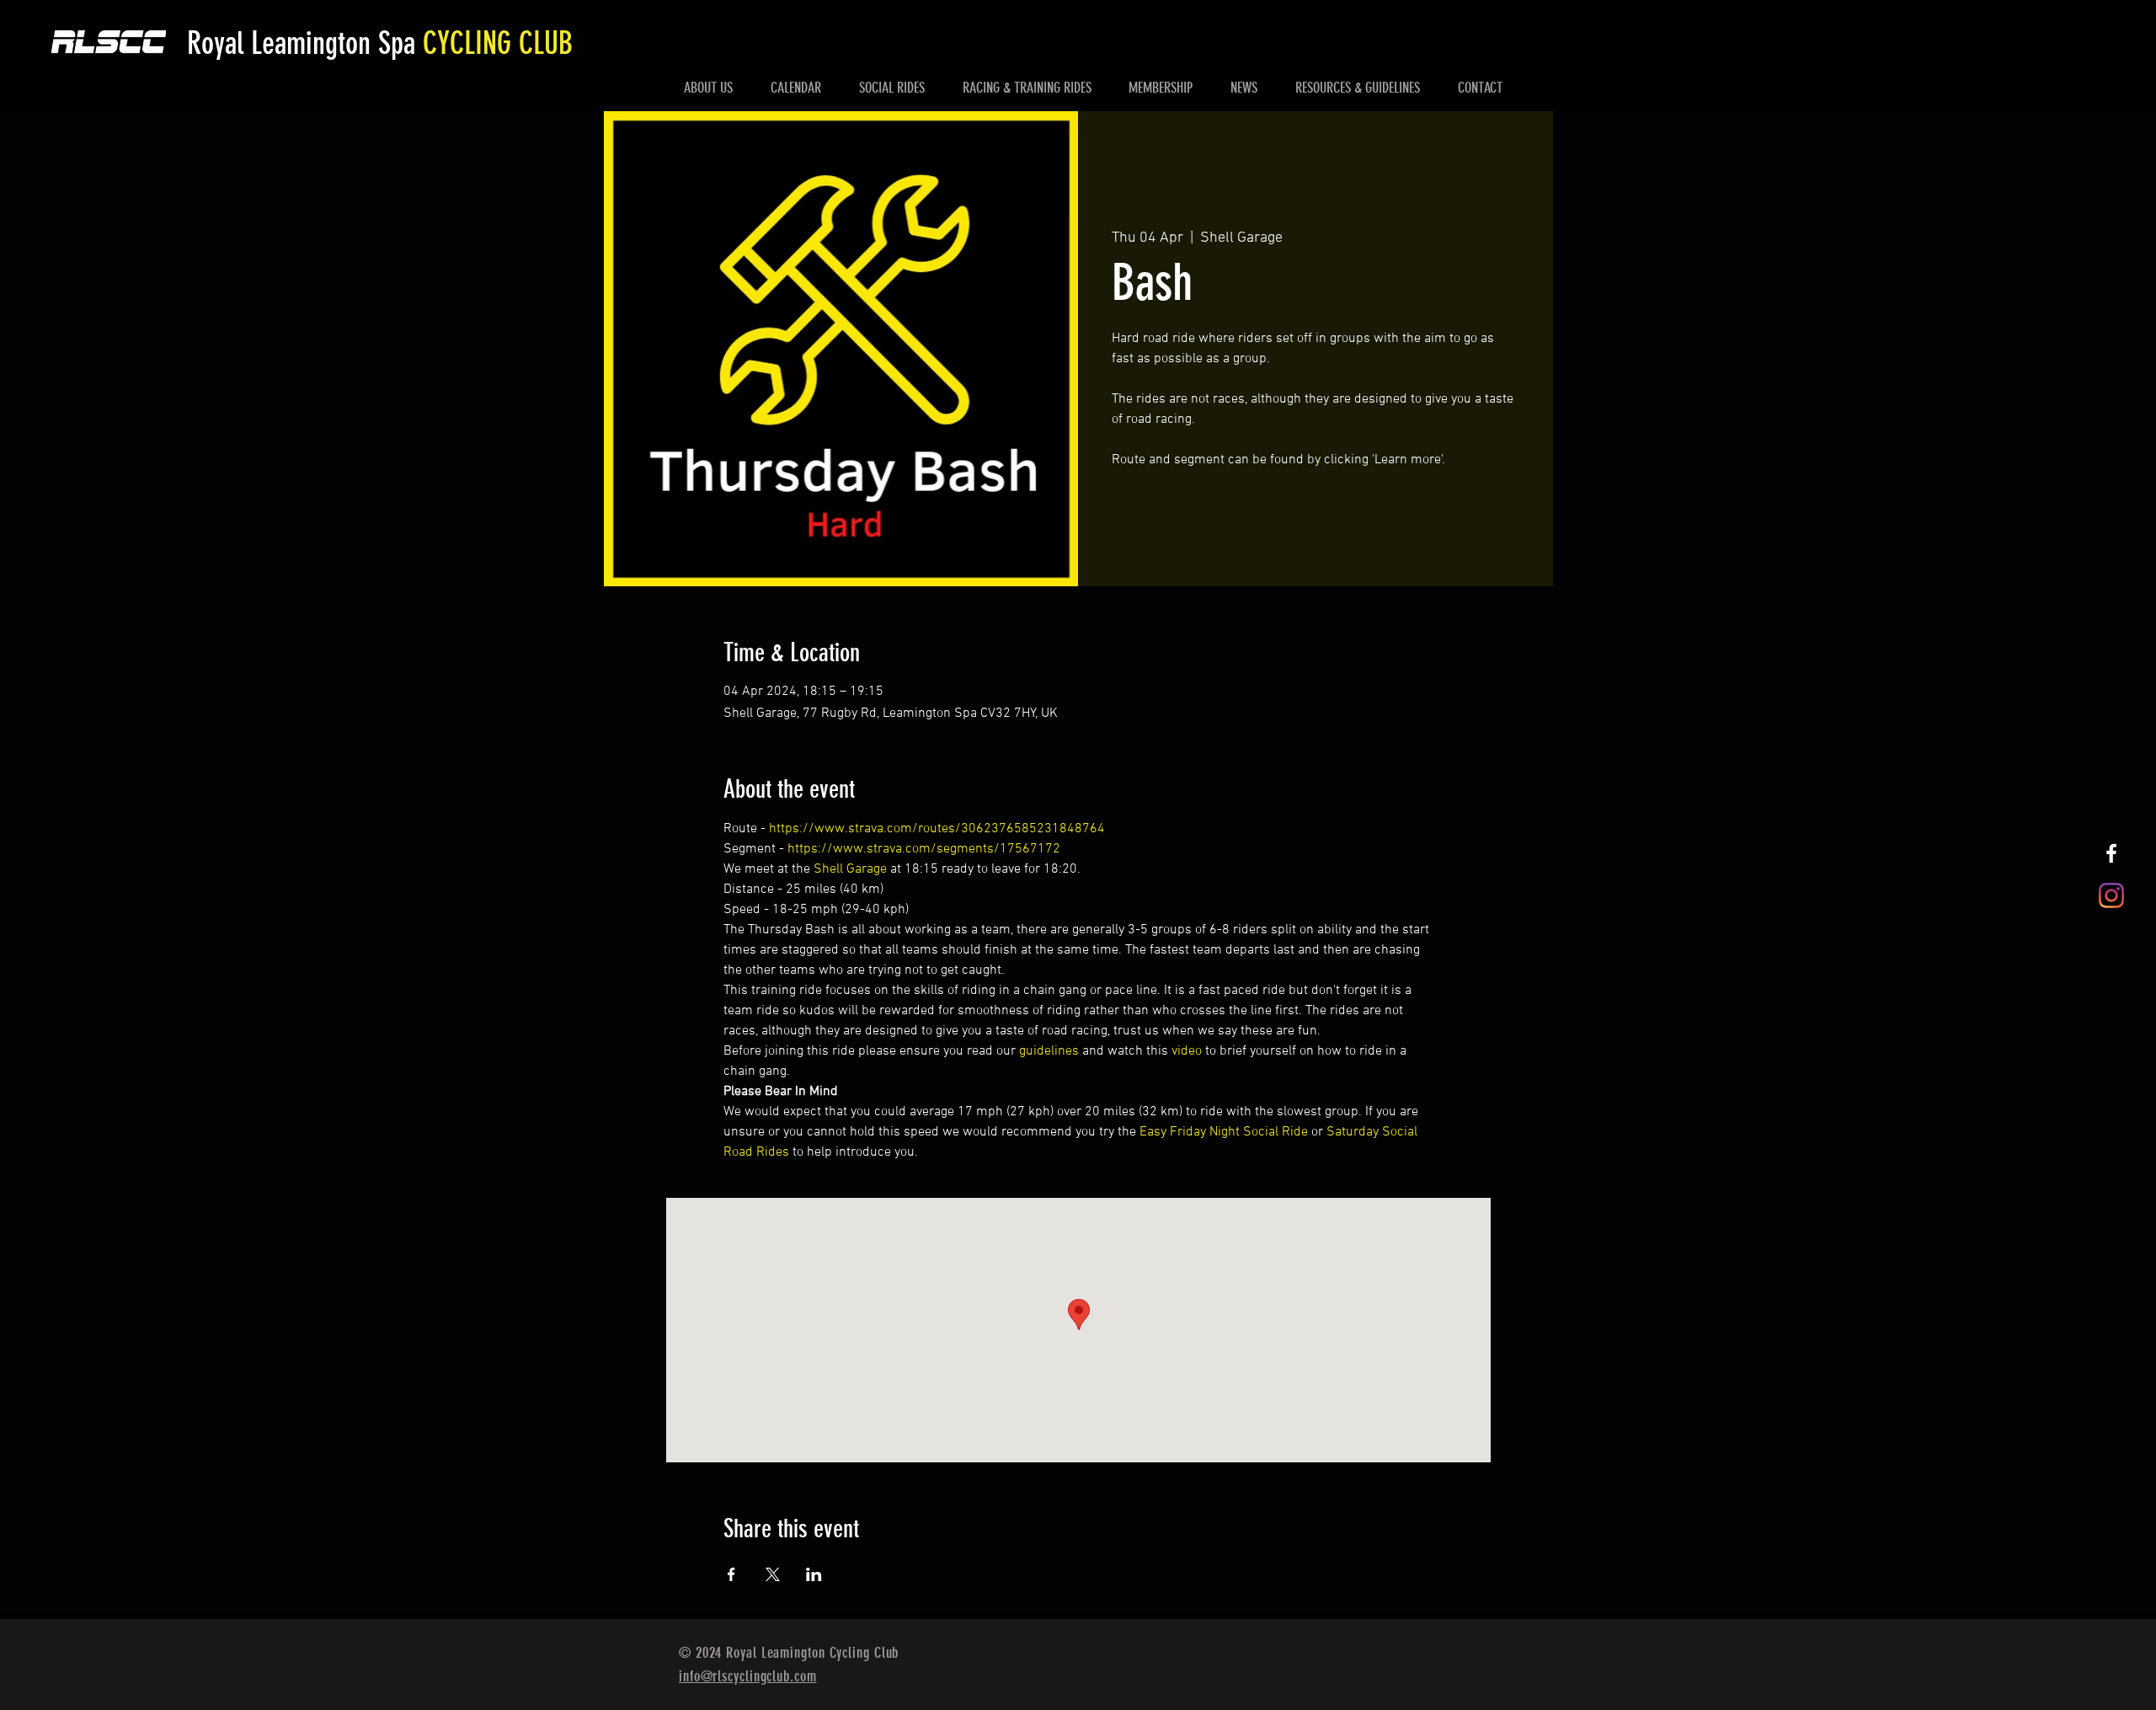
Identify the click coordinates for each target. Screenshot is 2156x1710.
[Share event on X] (773, 1574)
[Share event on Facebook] (731, 1574)
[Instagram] (2111, 895)
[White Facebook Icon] (2111, 853)
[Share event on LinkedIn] (814, 1574)
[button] (709, 88)
